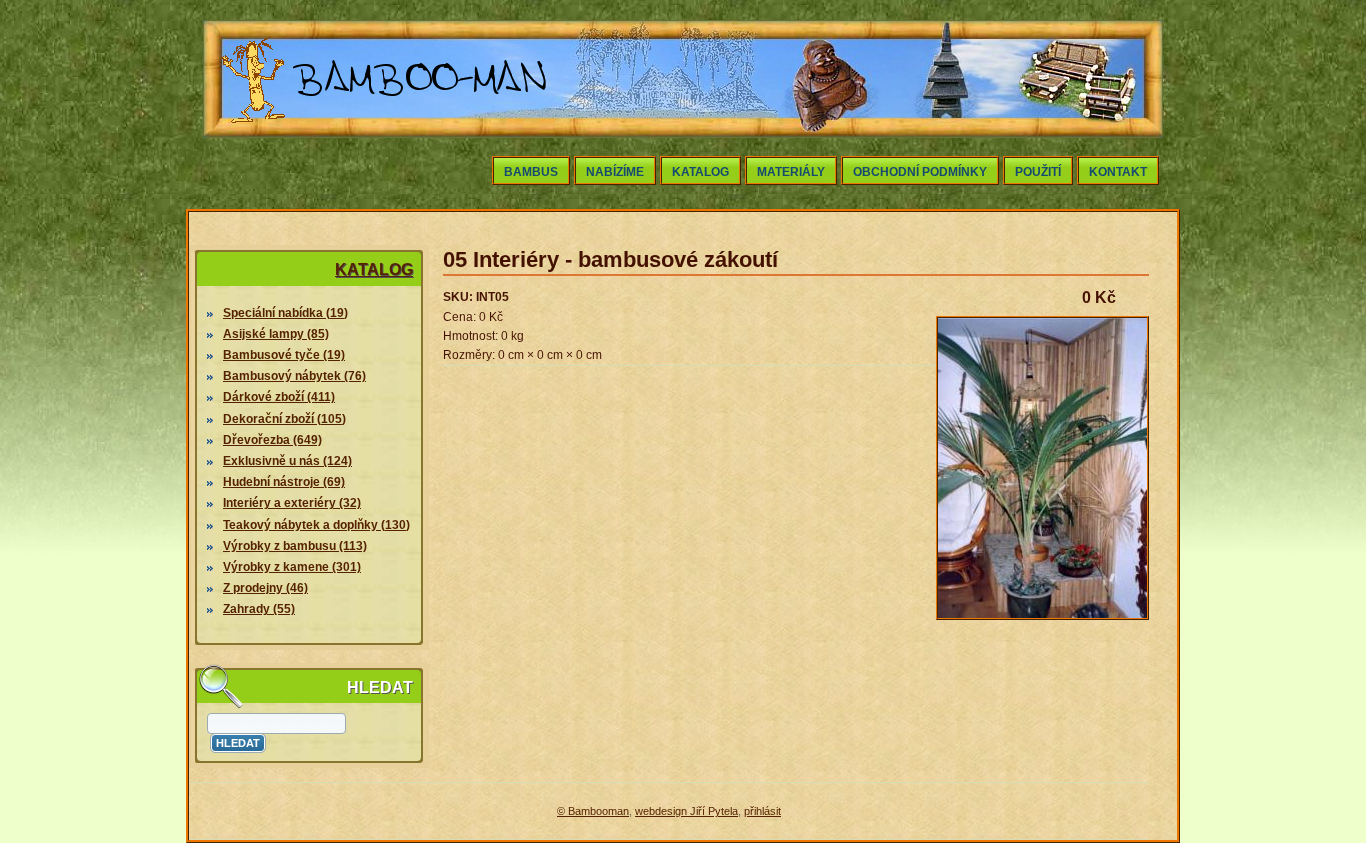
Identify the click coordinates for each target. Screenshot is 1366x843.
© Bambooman (593, 811)
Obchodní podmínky (920, 172)
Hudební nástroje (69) (284, 482)
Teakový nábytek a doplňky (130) (316, 525)
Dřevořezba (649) (272, 440)
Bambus (531, 172)
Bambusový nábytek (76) (294, 376)
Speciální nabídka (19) (285, 313)
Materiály (791, 172)
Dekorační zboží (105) (284, 419)
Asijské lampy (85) (276, 334)
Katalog (700, 172)
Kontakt (1118, 172)
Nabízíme (615, 172)
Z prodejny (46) (265, 588)
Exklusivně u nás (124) (287, 461)
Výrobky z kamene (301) (292, 567)
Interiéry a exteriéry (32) (292, 503)
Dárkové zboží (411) (279, 397)
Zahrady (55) (259, 609)
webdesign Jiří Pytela (686, 811)
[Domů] (385, 128)
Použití (1038, 172)
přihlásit (762, 811)
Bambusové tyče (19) (284, 355)
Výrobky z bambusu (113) (295, 546)
